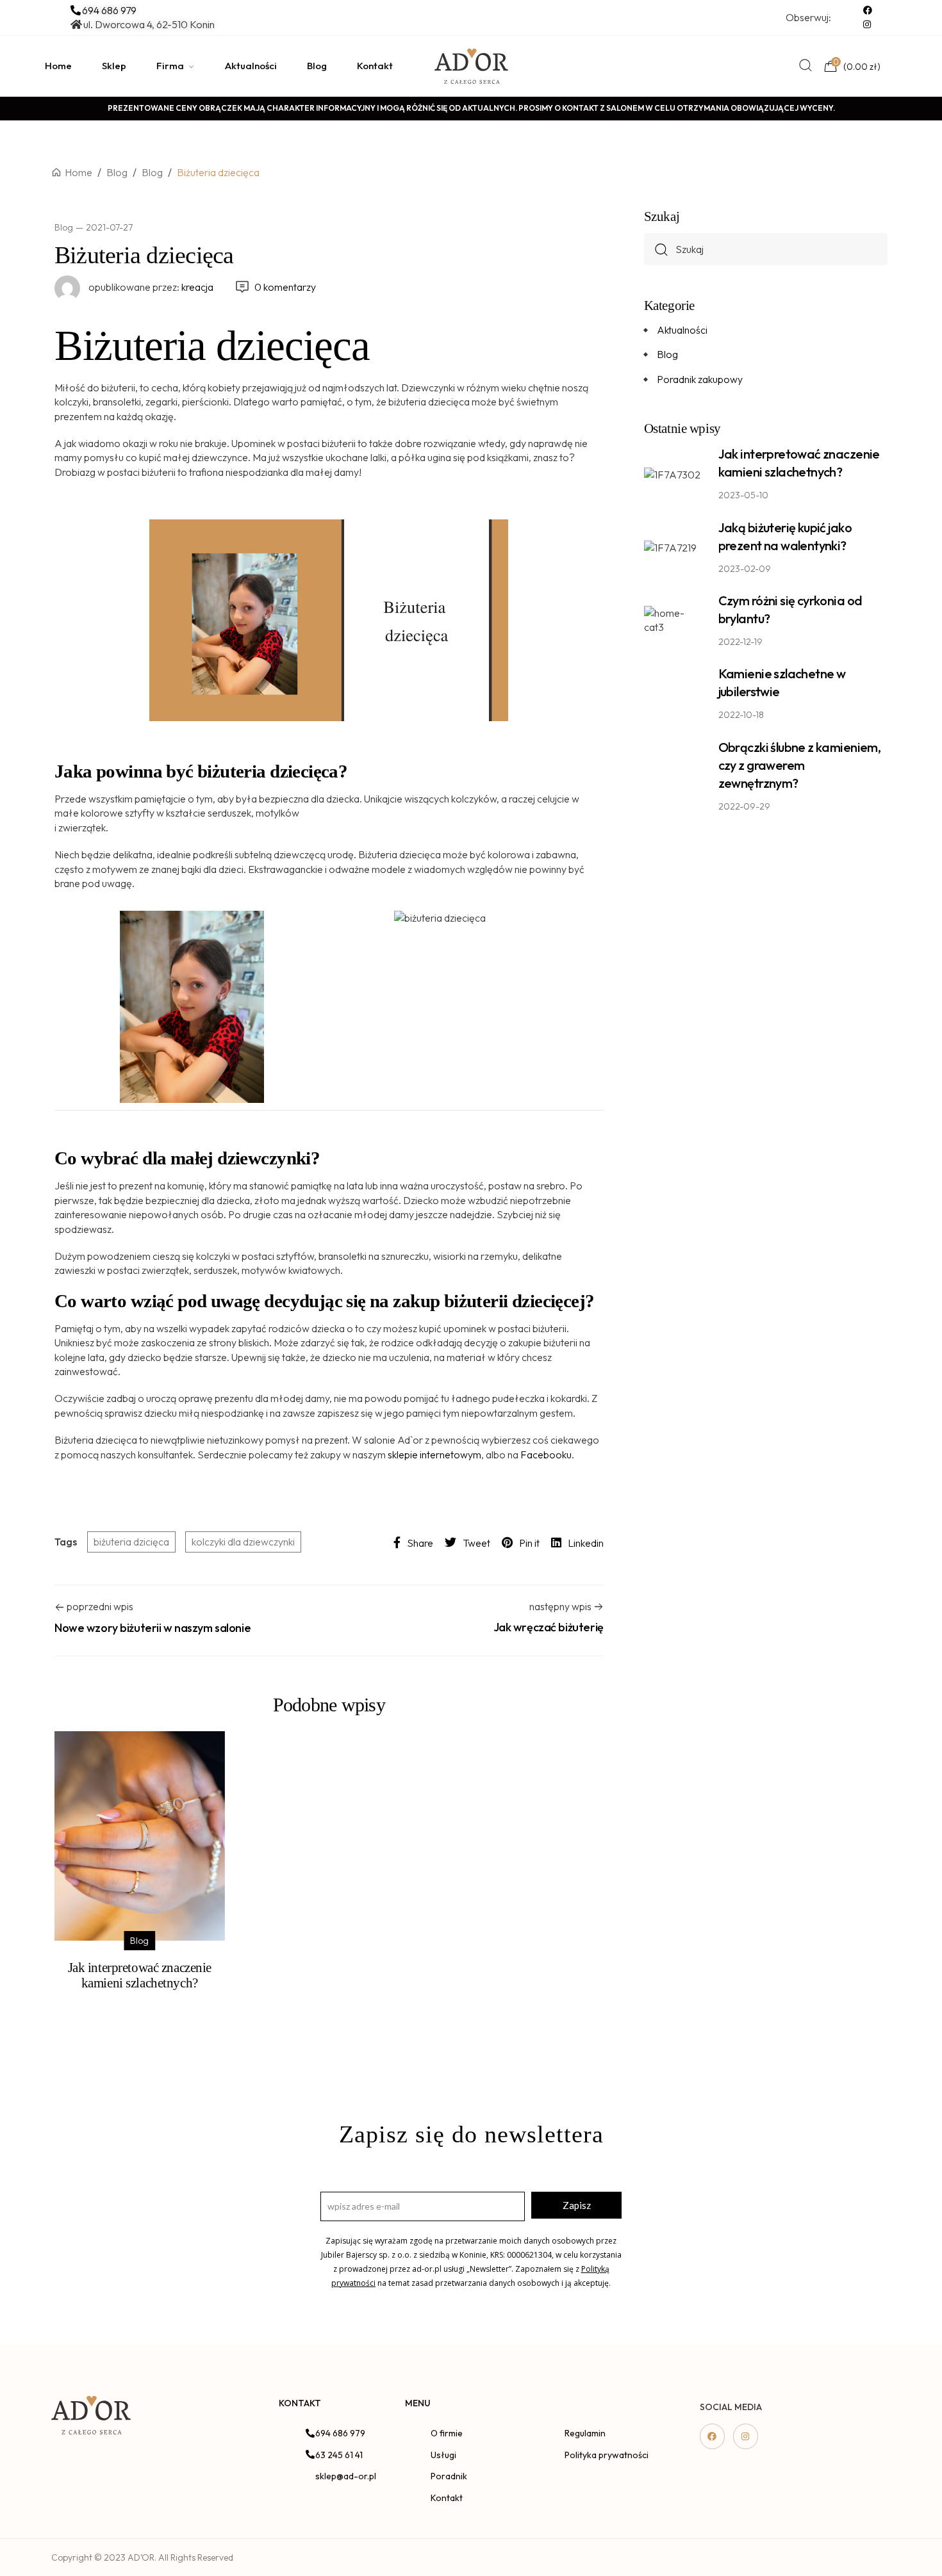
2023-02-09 (745, 569)
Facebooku (546, 1455)
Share (420, 1543)
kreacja (151, 287)
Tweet (476, 1543)
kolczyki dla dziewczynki (243, 1542)
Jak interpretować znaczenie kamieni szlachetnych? (140, 1975)
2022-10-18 (741, 715)
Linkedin (586, 1543)
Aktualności (682, 330)
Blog (64, 227)
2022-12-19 (740, 642)
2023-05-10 (743, 495)
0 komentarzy (285, 287)
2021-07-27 (109, 227)
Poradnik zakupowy (700, 379)
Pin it (529, 1543)
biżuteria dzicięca (131, 1542)
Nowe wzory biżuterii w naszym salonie (153, 1628)
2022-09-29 (744, 806)
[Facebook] (712, 2436)
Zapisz (577, 2205)
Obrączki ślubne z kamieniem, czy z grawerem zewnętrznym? (800, 765)
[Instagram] (746, 2436)
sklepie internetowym (434, 1455)
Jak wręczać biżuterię (549, 1627)
